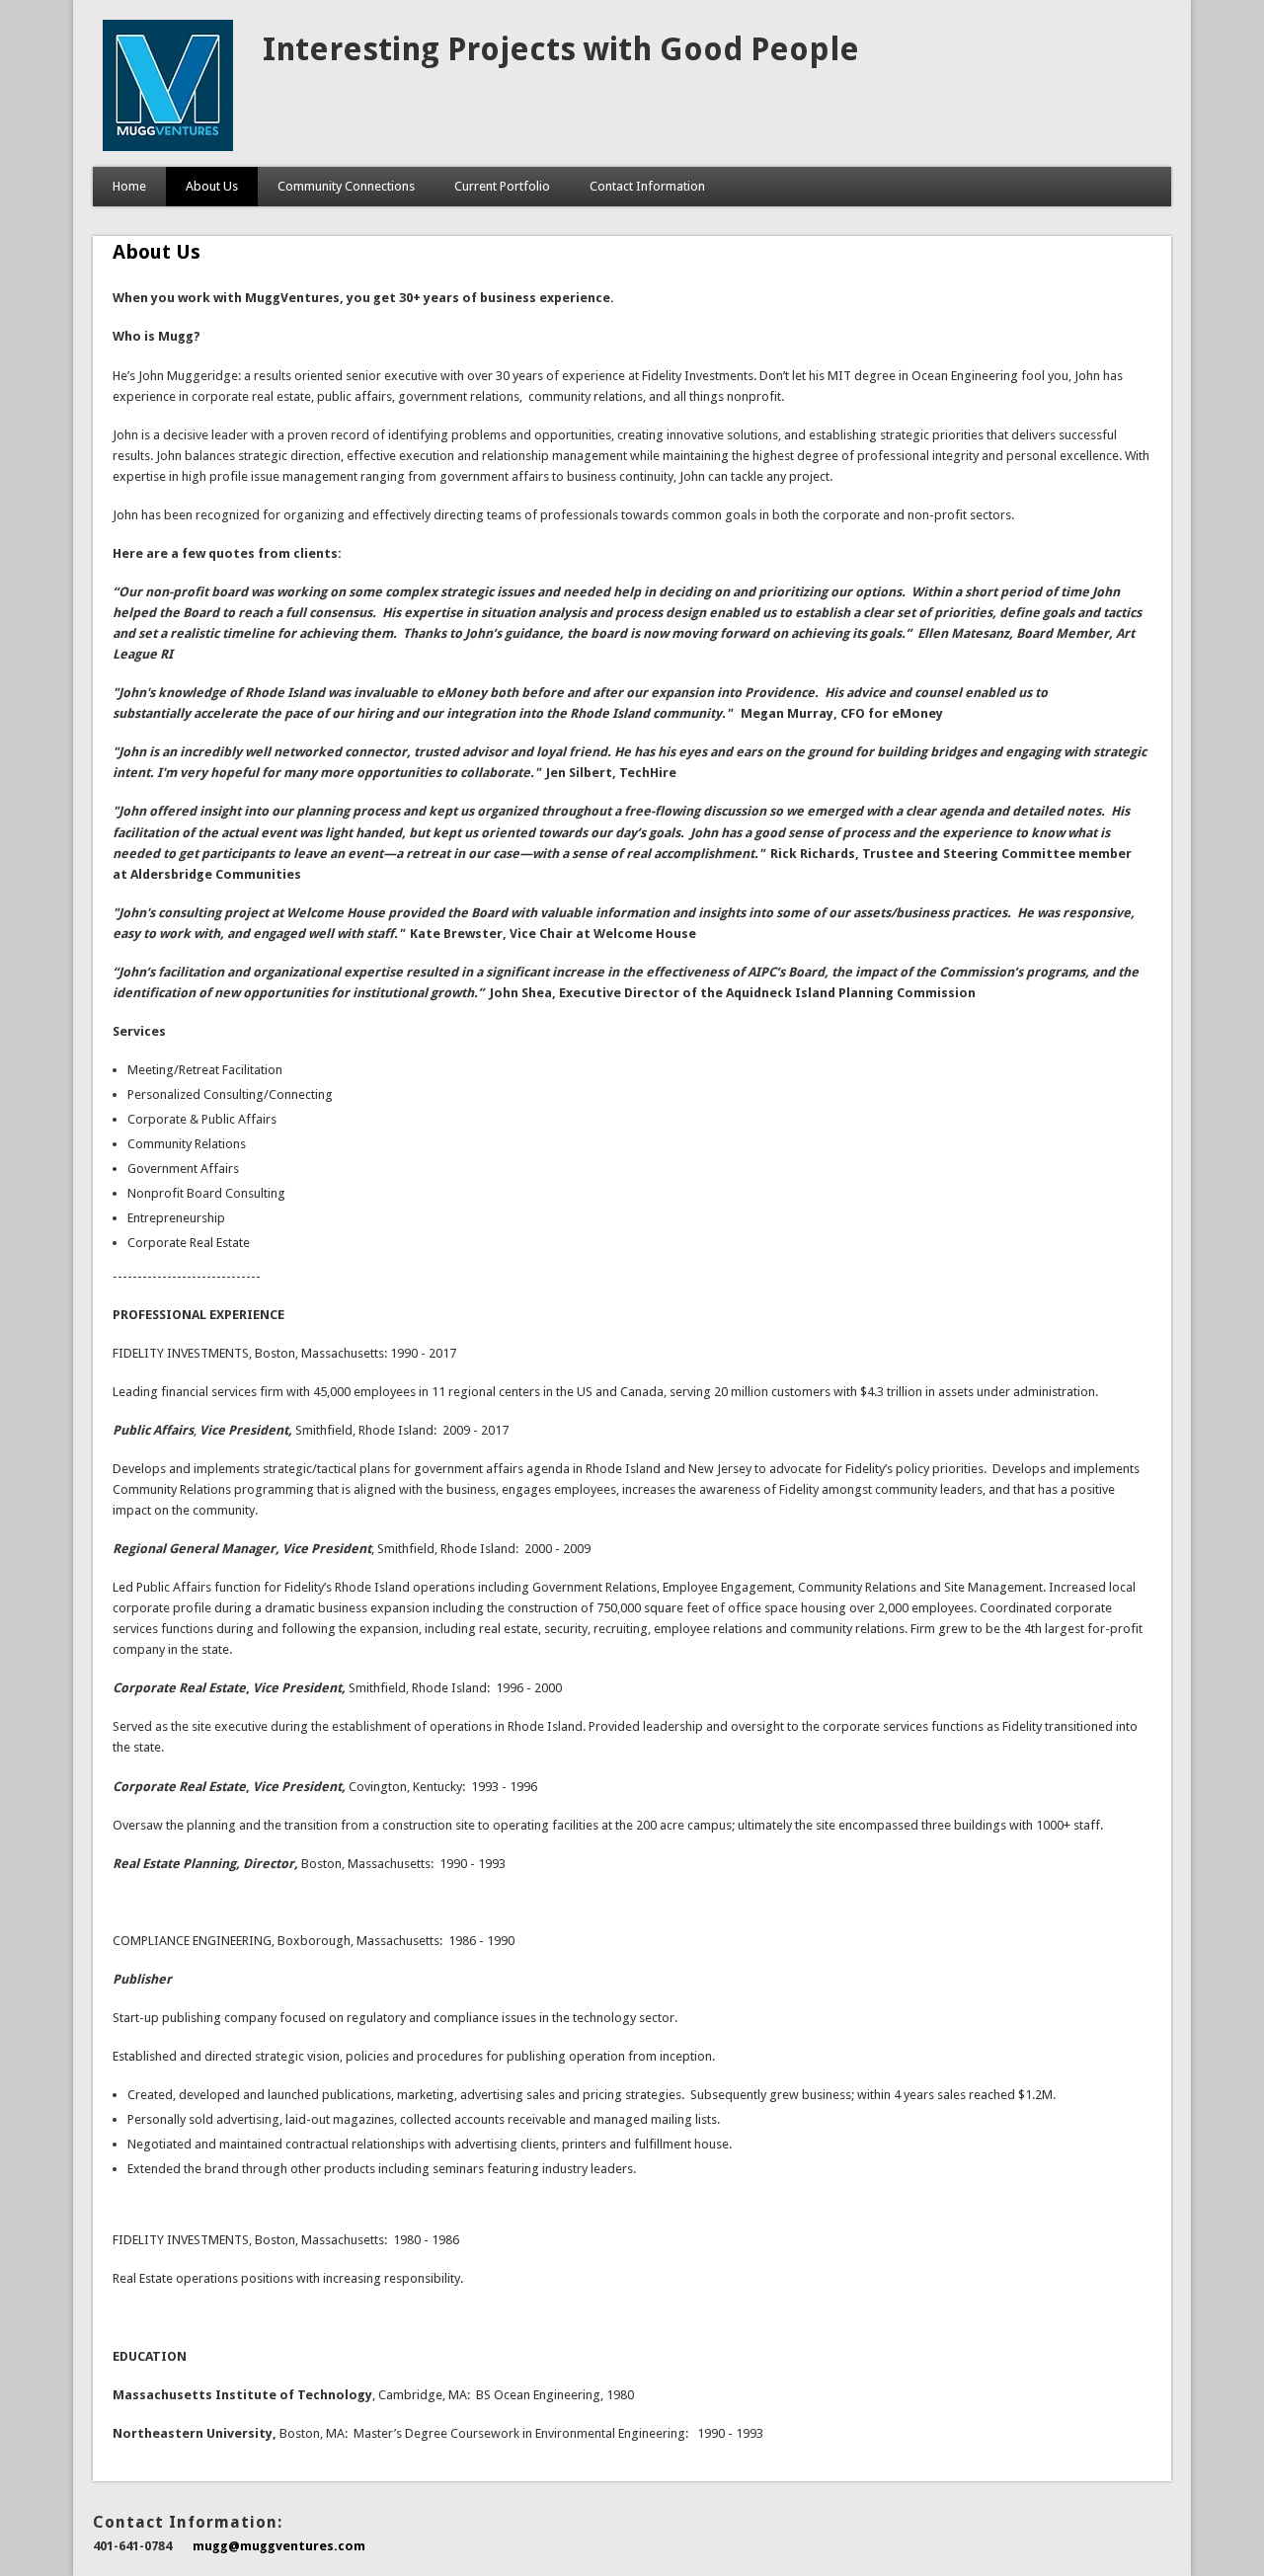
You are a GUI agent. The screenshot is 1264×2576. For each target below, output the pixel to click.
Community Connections (346, 186)
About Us (212, 186)
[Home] (168, 147)
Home (129, 186)
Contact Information (647, 186)
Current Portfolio (502, 186)
